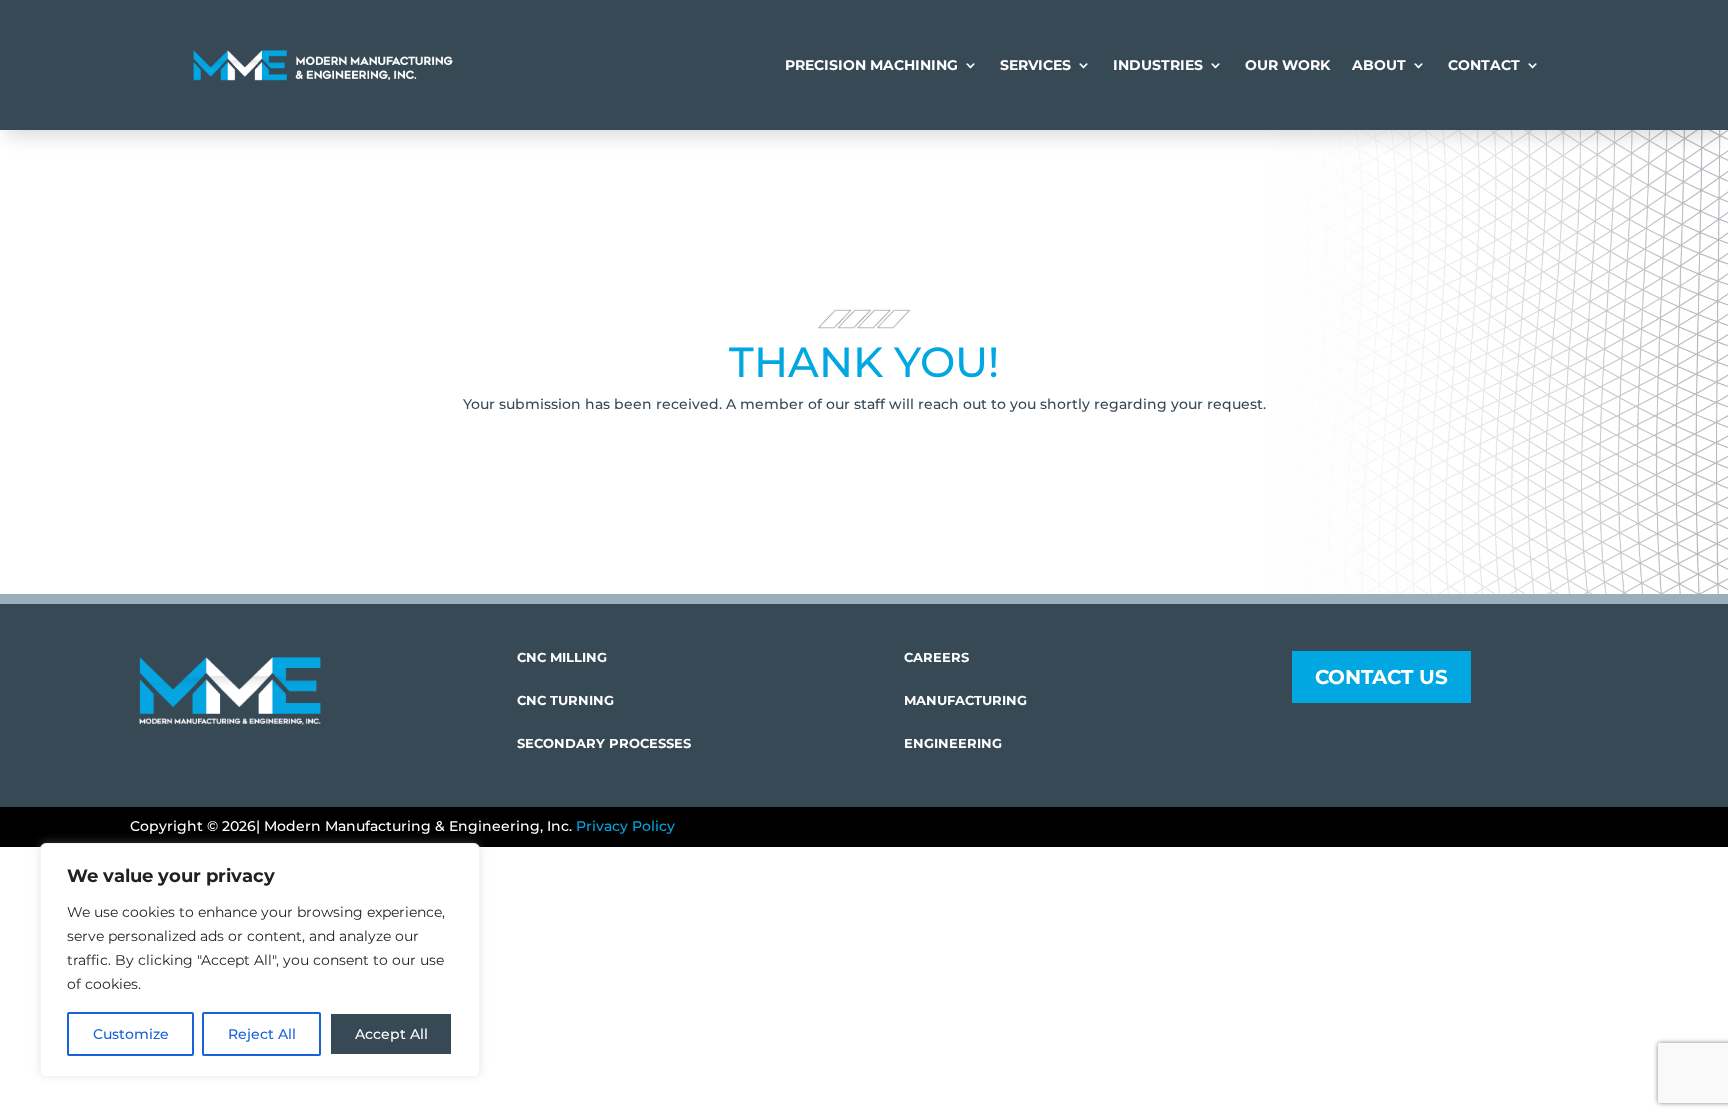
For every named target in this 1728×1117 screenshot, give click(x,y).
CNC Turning (565, 700)
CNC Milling (562, 657)
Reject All (262, 1034)
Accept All (391, 1034)
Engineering (953, 743)
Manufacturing (965, 700)
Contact (1484, 65)
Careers (936, 657)
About (1379, 65)
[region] (260, 960)
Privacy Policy (625, 826)
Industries (1158, 65)
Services (1035, 65)
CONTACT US (1381, 677)
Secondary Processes (604, 743)
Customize (131, 1034)
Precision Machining (871, 65)
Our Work (1287, 65)
